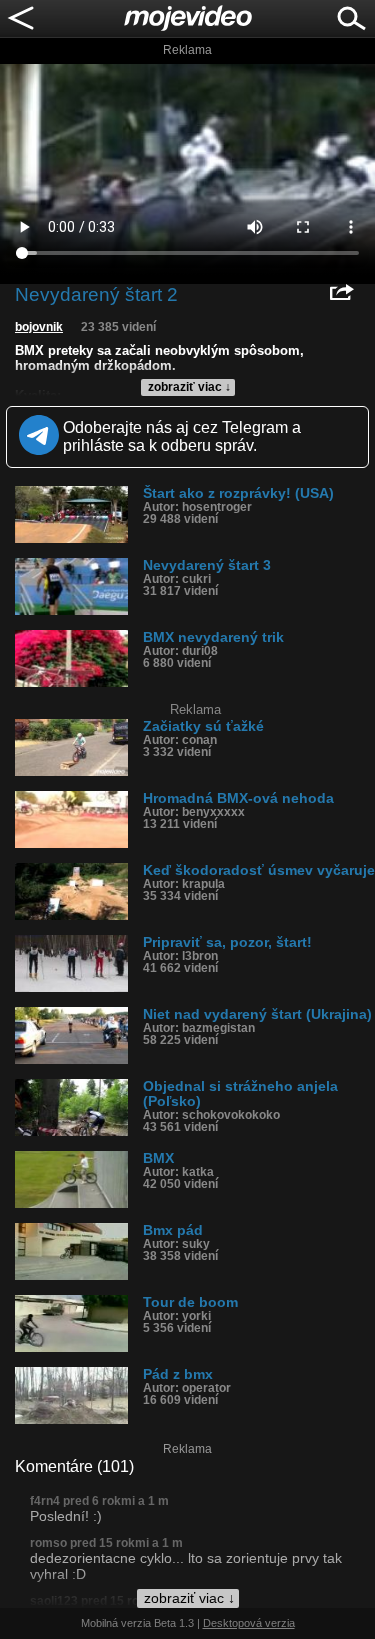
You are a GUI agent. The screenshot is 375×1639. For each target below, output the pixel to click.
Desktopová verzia (249, 1623)
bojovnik (39, 327)
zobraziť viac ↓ (189, 387)
